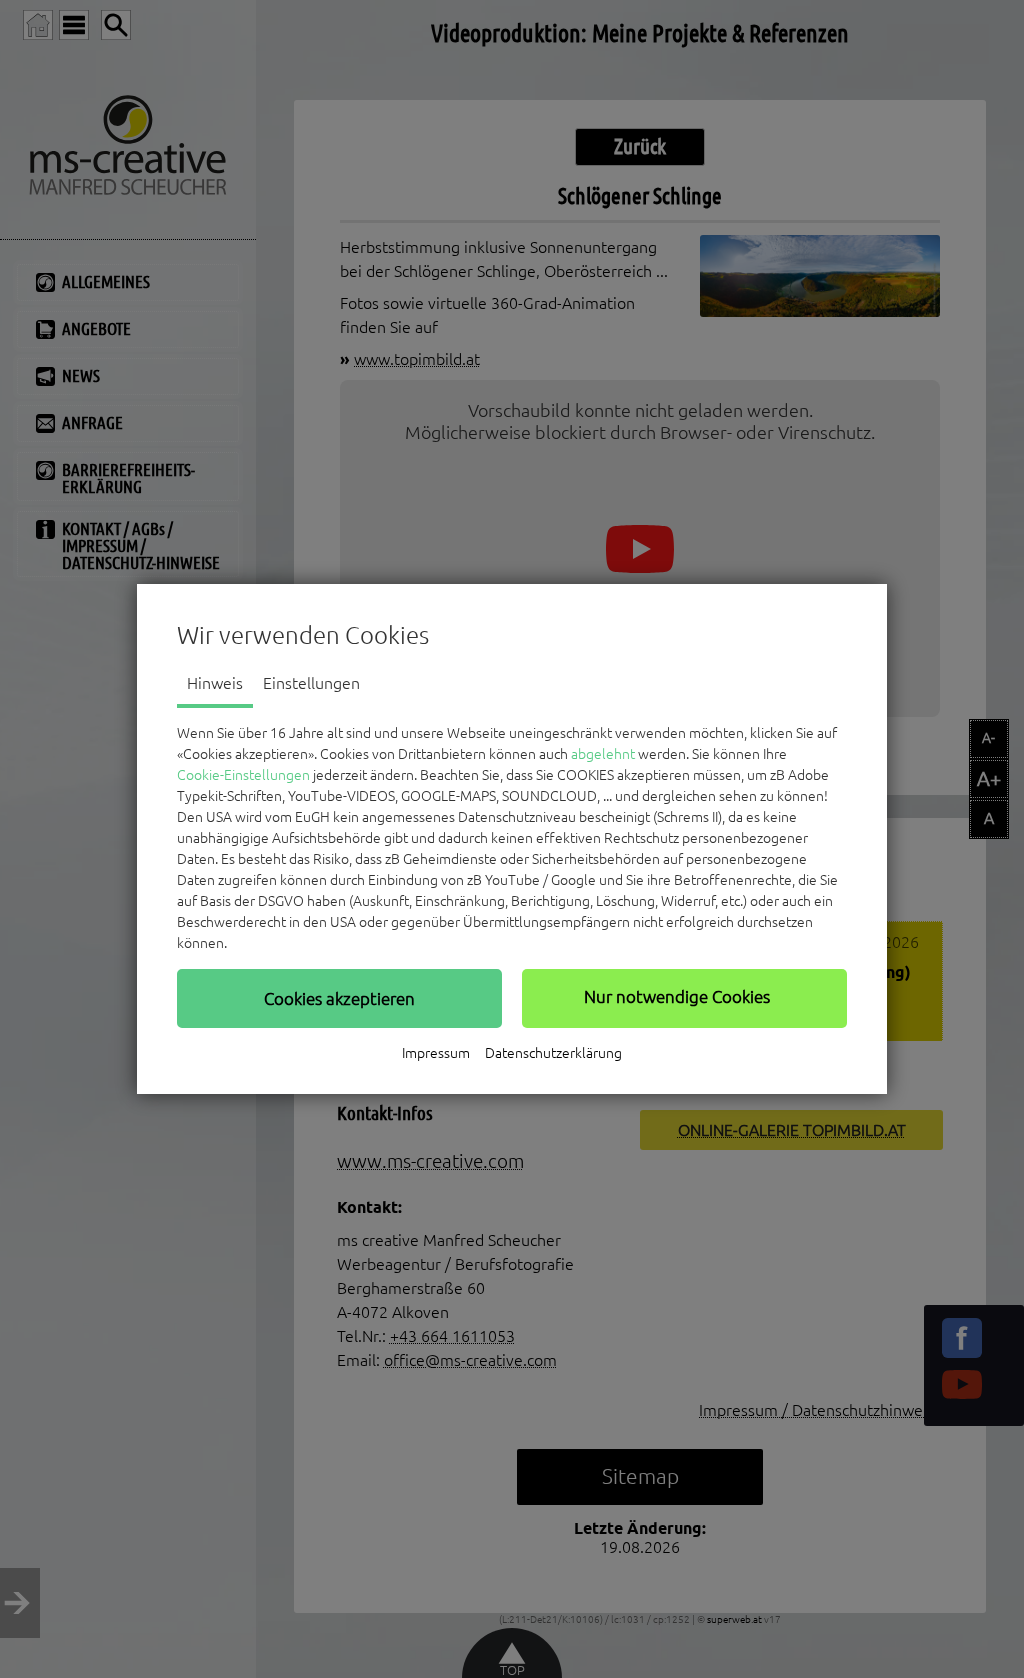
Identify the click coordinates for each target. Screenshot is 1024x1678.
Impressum (436, 1053)
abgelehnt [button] (603, 754)
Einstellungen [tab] (311, 683)
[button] (339, 998)
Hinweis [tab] (215, 683)
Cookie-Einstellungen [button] (243, 775)
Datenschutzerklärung (553, 1053)
